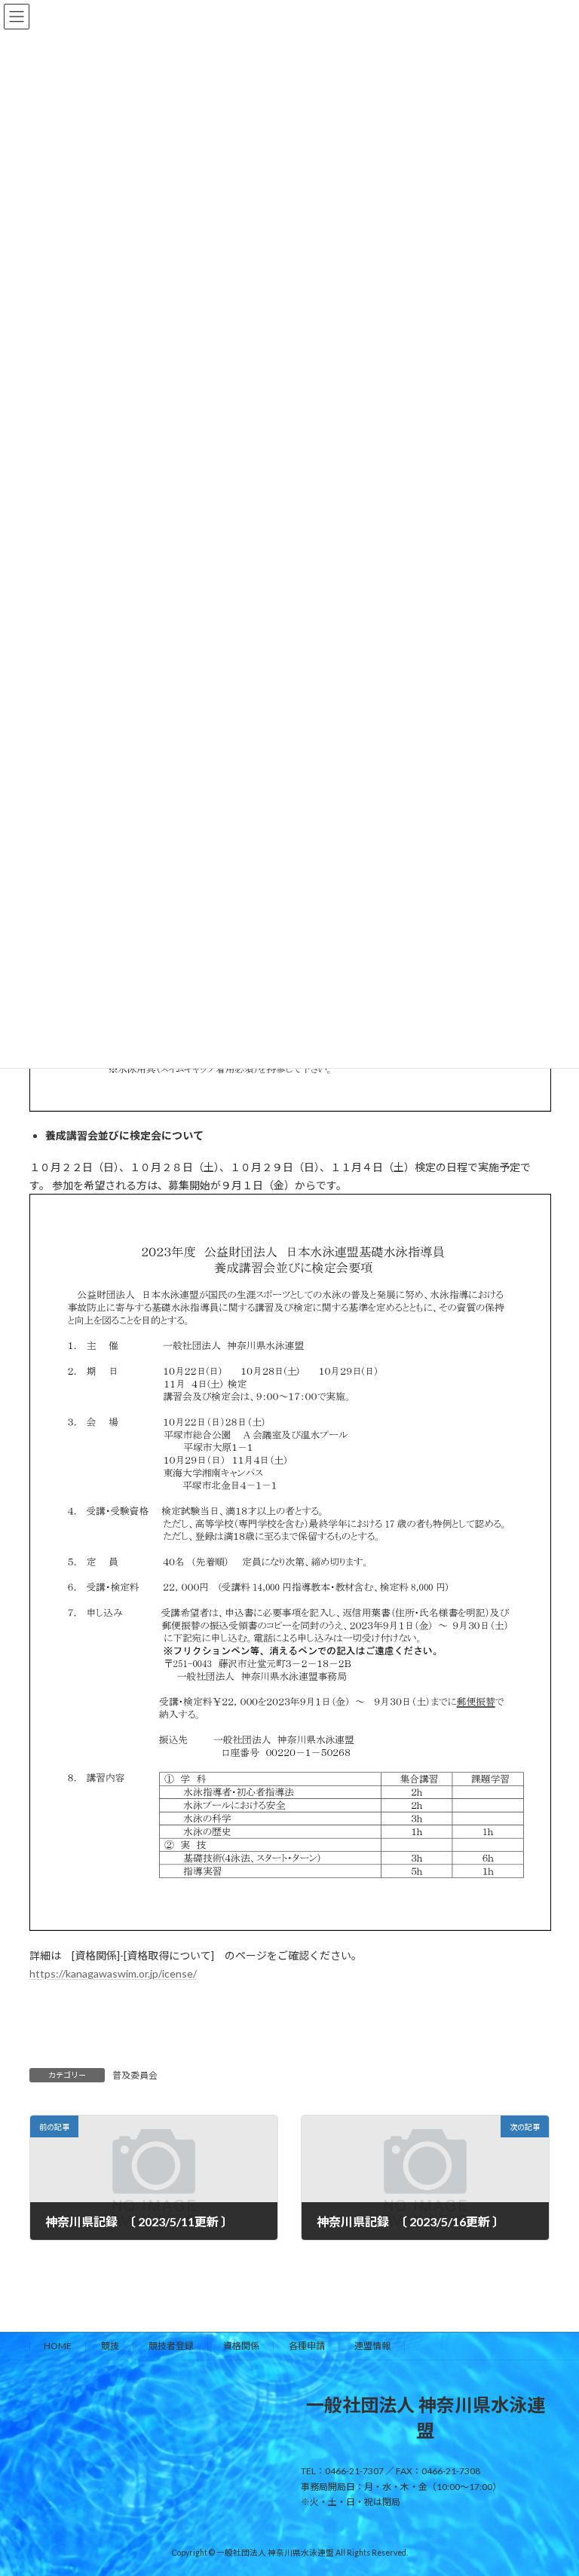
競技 (110, 2346)
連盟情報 (372, 2346)
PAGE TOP (551, 2483)
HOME (58, 2346)
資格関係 (241, 2346)
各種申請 (307, 2346)
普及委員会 (135, 2075)
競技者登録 (171, 2346)
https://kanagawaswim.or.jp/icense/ (113, 1973)
